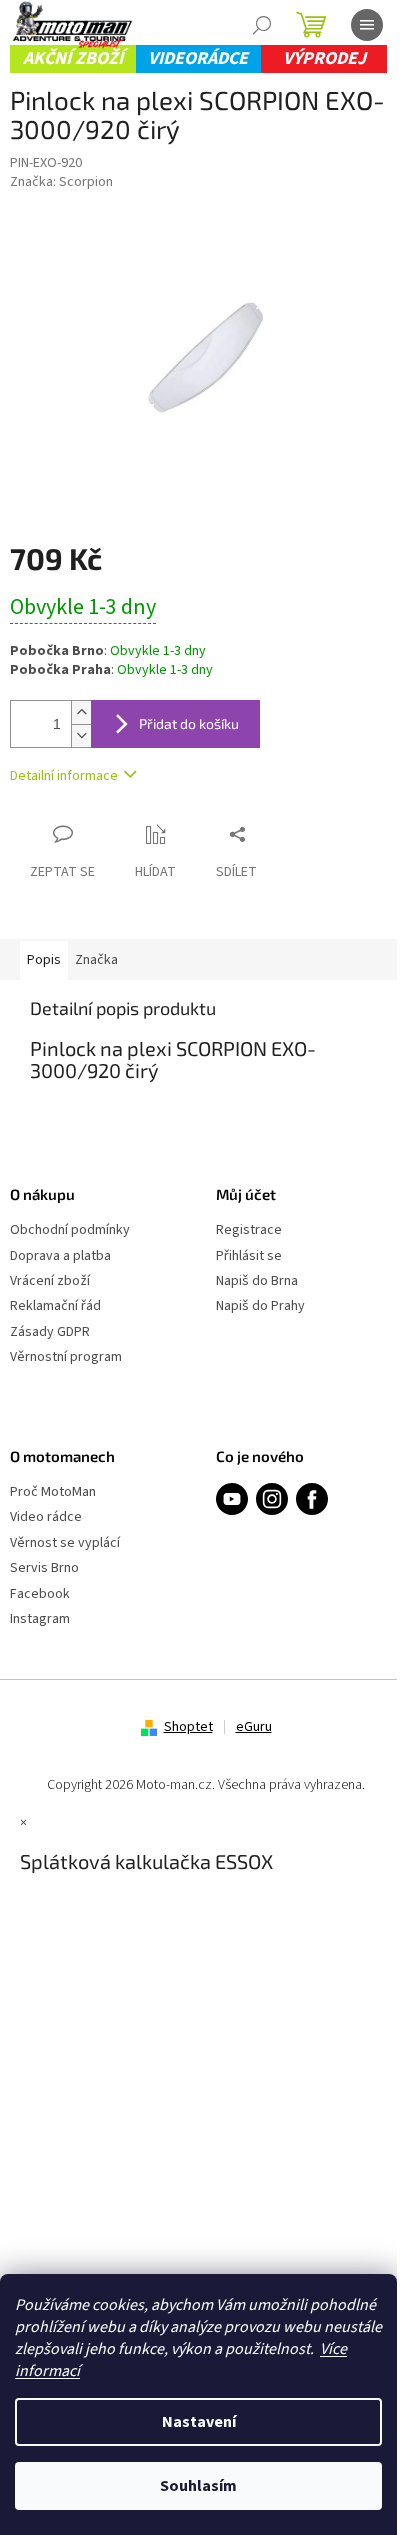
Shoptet (188, 1727)
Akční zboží (73, 58)
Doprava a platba (60, 1256)
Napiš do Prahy (260, 1306)
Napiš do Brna (257, 1281)
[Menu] (367, 25)
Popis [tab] (44, 960)
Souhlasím (198, 2486)
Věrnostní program (66, 1357)
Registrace (249, 1230)
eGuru (254, 1727)
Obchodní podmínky (70, 1230)
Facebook (40, 1594)
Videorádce (198, 58)
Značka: (61, 182)
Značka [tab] (96, 960)
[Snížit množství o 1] (81, 735)
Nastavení (199, 2422)
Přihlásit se (249, 1256)
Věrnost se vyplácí (65, 1543)
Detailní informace (64, 776)
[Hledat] (262, 25)
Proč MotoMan (53, 1492)
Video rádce (46, 1517)
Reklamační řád (55, 1306)
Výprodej (324, 58)
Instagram (40, 1619)
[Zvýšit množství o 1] (81, 712)
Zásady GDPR (50, 1332)
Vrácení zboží (50, 1281)
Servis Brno (44, 1568)
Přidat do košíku (189, 723)
